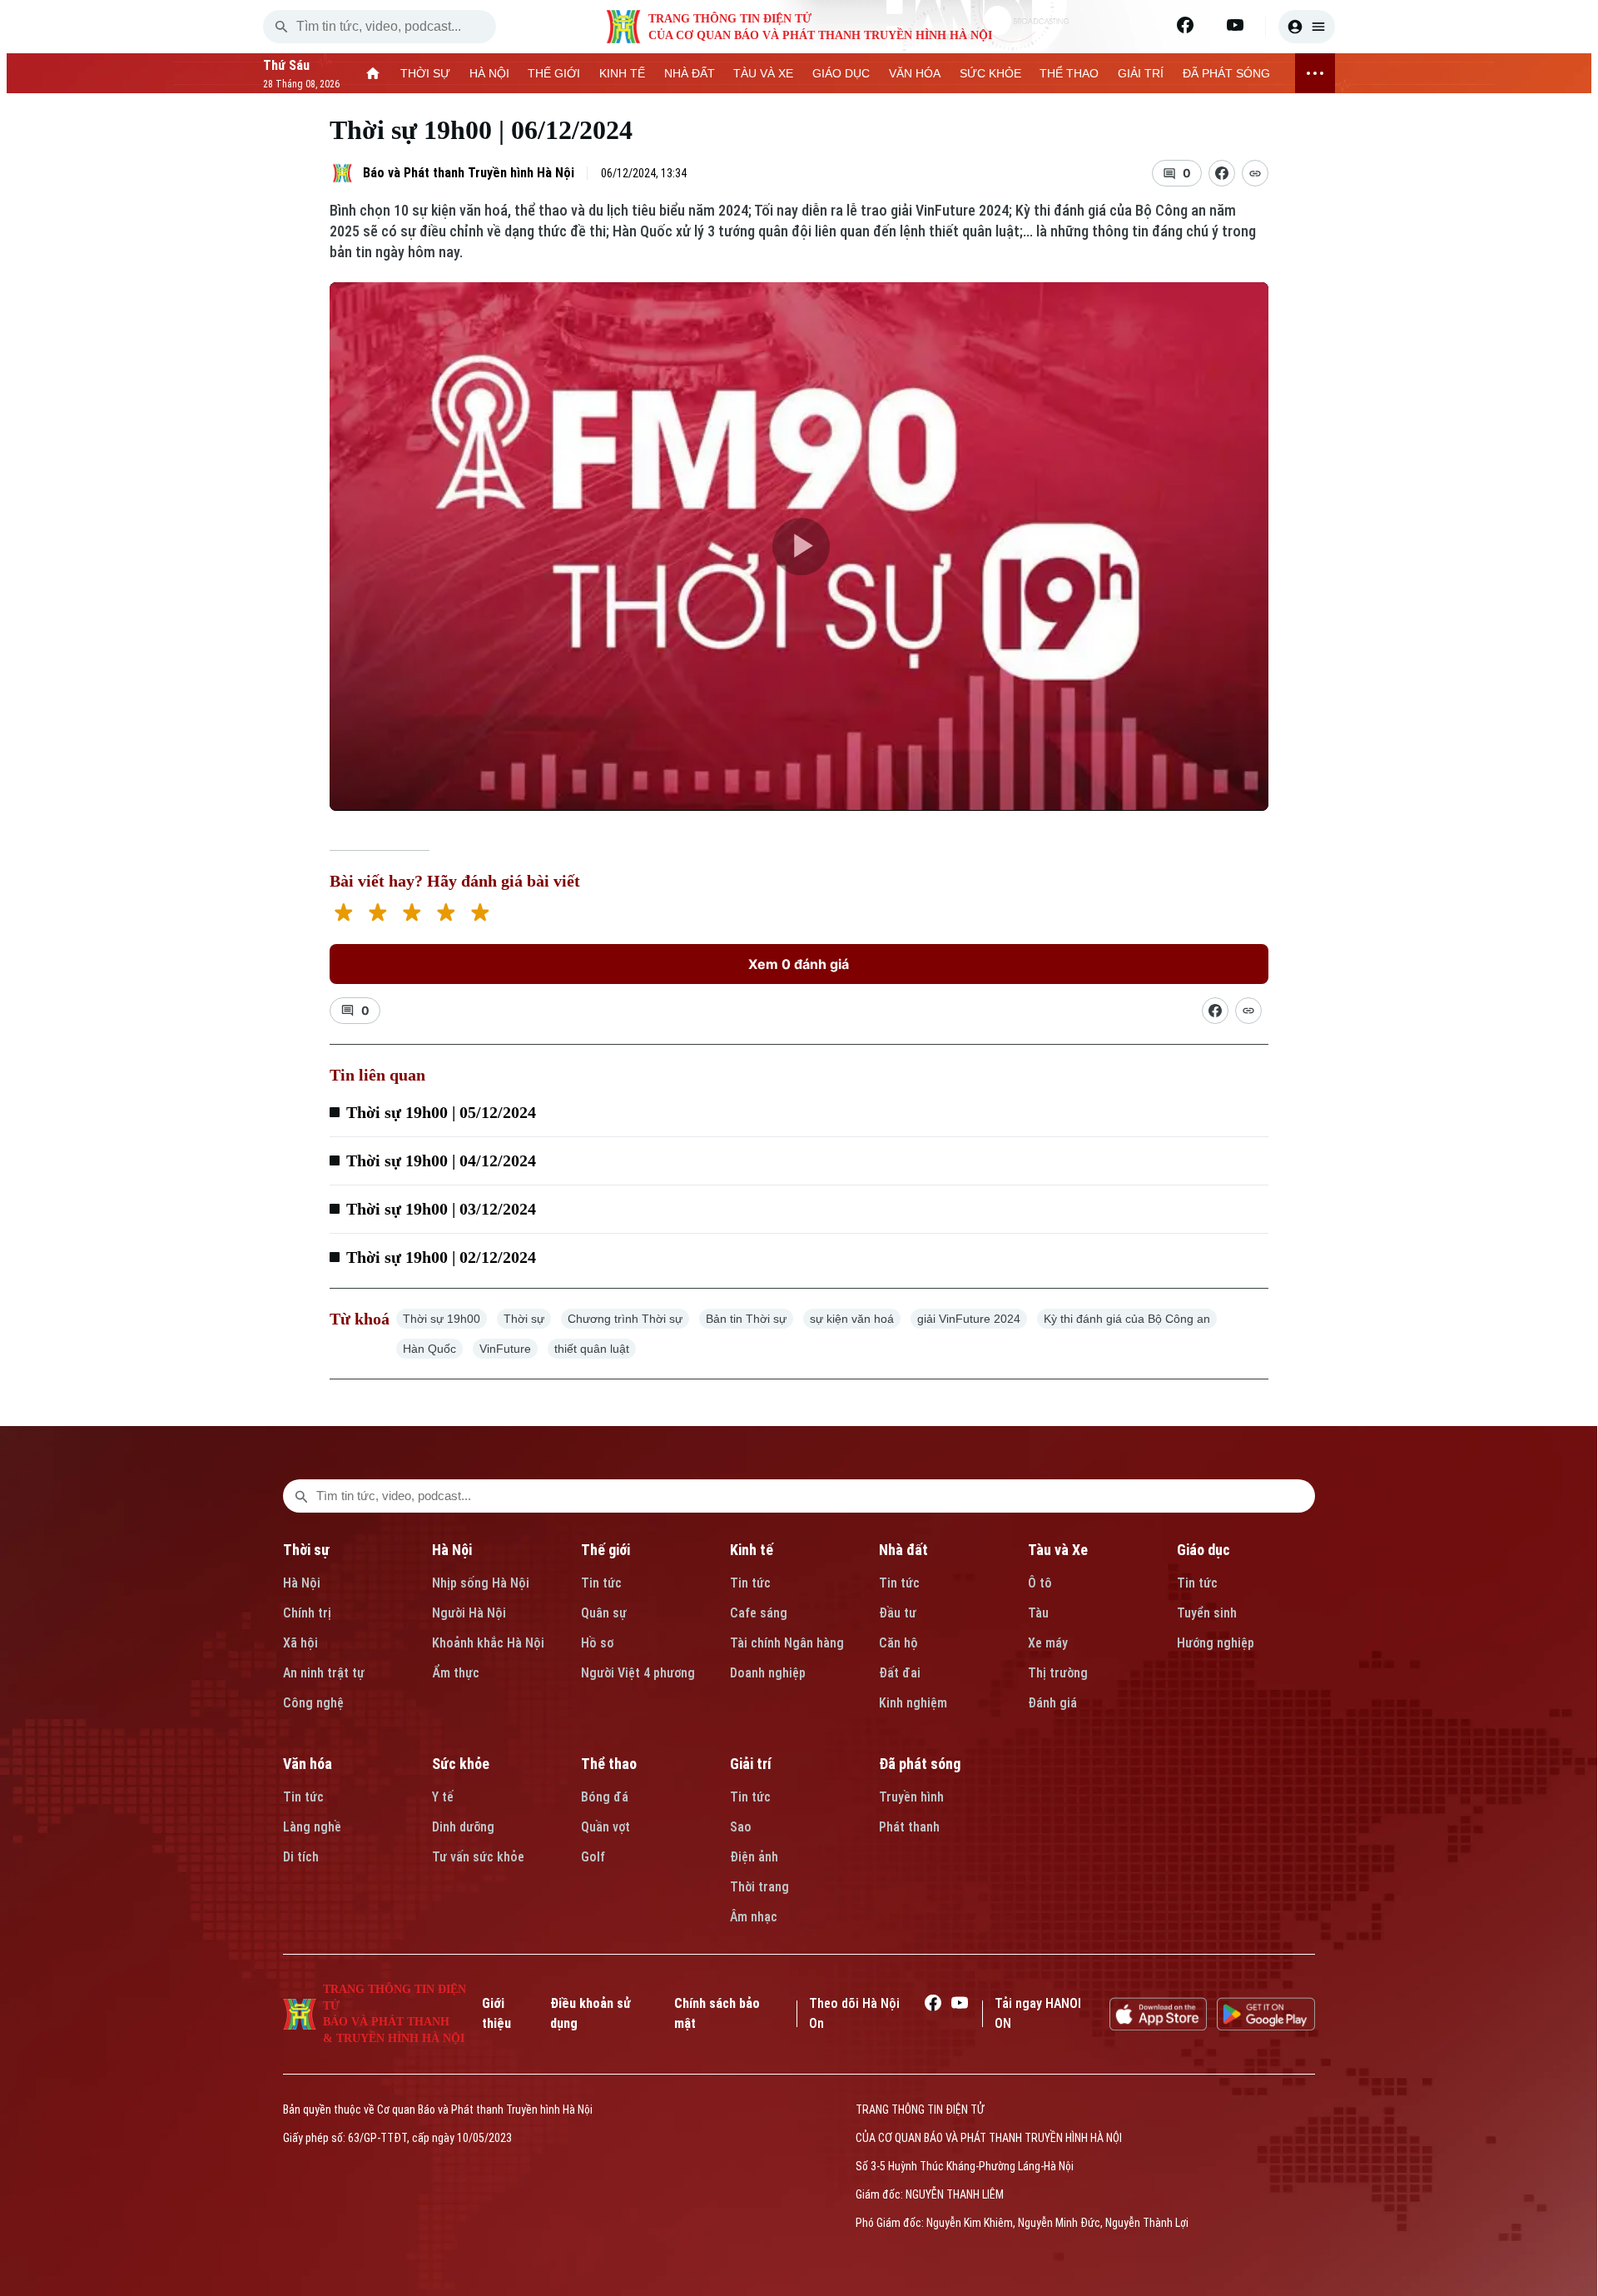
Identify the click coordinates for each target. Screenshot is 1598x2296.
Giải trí (751, 1764)
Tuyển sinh (1207, 1613)
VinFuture (505, 1349)
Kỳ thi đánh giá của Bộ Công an (1127, 1319)
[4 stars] (446, 914)
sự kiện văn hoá (852, 1319)
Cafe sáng (759, 1613)
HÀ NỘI (489, 73)
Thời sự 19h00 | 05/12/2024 (441, 1112)
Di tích (301, 1857)
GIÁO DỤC (841, 73)
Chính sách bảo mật (717, 2013)
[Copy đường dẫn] (1255, 173)
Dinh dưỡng (463, 1827)
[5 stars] (480, 914)
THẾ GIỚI (554, 73)
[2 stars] (377, 914)
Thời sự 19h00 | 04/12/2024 (441, 1160)
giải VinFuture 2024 (969, 1319)
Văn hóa (308, 1764)
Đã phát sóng (920, 1764)
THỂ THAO (1069, 73)
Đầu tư (898, 1613)
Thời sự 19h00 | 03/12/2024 (441, 1209)
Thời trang (759, 1887)
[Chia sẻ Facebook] (1222, 173)
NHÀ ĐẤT (690, 73)
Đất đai (900, 1673)
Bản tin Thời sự (746, 1319)
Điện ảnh (754, 1857)
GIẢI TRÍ (1141, 73)
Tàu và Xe (1058, 1550)
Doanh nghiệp (768, 1673)
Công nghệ (313, 1703)
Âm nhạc (754, 1917)
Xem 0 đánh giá (799, 964)
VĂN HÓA (915, 73)
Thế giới (605, 1550)
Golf (593, 1857)
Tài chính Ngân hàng (787, 1643)
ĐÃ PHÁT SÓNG (1226, 73)
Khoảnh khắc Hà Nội (488, 1643)
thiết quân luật (592, 1349)
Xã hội (300, 1643)
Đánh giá (1052, 1703)
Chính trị (307, 1613)
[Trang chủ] (373, 73)
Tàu (1038, 1613)
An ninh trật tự (324, 1673)
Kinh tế (752, 1550)
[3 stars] (412, 914)
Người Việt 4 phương (638, 1673)
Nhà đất (903, 1550)
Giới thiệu (496, 2013)
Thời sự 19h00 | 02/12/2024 (441, 1257)
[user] (1307, 27)
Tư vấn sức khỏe (478, 1857)
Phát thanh (909, 1827)
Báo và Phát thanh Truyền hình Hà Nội (469, 173)
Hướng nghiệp (1216, 1643)
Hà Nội (302, 1583)
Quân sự (604, 1613)
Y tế (443, 1797)
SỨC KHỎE (990, 73)
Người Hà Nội (469, 1613)
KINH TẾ (622, 73)
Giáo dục (1203, 1550)
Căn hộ (898, 1643)
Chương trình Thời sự (625, 1319)
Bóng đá (605, 1797)
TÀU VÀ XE (763, 73)
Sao (741, 1827)
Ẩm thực (456, 1673)
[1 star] (343, 914)
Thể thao (609, 1764)
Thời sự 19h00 (442, 1319)
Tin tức (601, 1583)
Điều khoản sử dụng (591, 2013)
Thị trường (1058, 1673)
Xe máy (1048, 1643)
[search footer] (301, 1496)
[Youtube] (1235, 25)
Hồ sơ (597, 1643)
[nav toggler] (1315, 73)
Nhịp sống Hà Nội (481, 1583)
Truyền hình (911, 1797)
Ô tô (1040, 1583)
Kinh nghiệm (913, 1703)
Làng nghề (312, 1827)
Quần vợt (605, 1827)
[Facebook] (1185, 25)
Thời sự (524, 1319)
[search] (281, 27)
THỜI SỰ (425, 73)
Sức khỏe (461, 1764)
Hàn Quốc (429, 1349)
